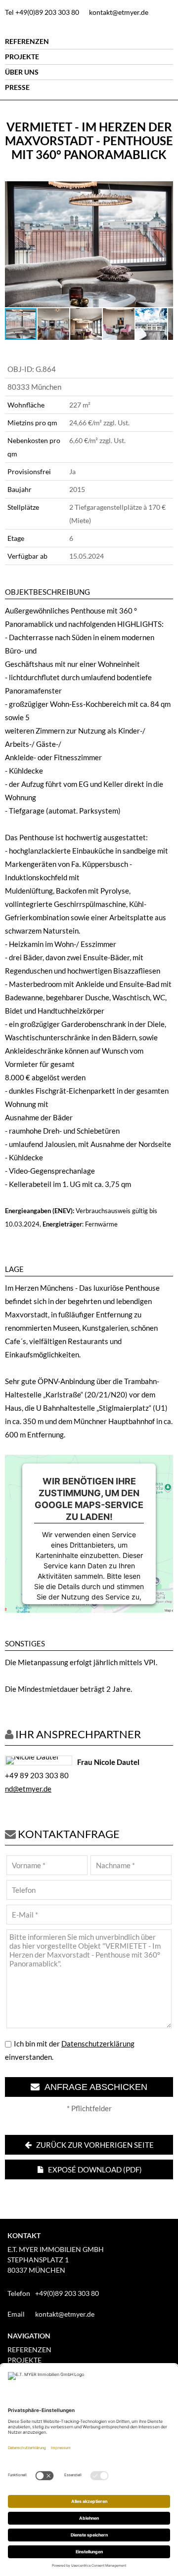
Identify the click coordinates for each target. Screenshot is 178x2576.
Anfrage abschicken (93, 2087)
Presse (17, 87)
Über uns (22, 72)
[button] (164, 190)
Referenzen (27, 41)
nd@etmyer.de (28, 1789)
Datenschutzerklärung (98, 2044)
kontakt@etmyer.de (119, 12)
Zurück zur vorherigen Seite (94, 2145)
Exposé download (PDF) (94, 2169)
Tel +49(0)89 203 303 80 (42, 12)
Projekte (22, 57)
